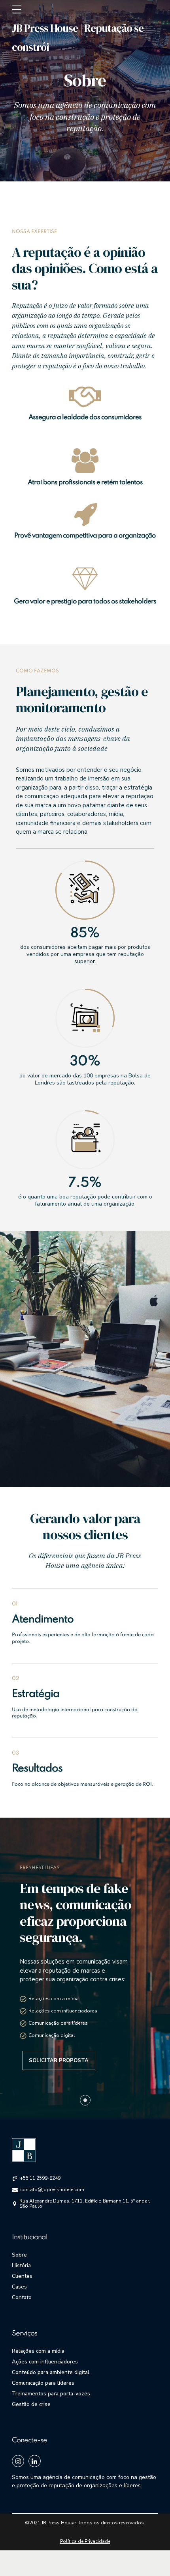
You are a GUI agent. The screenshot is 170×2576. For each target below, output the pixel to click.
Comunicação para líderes (43, 2383)
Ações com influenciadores (45, 2362)
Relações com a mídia (38, 2351)
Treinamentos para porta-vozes (51, 2394)
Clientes (22, 2276)
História (21, 2265)
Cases (19, 2287)
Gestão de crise (31, 2404)
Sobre (19, 2255)
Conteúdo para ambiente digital (51, 2372)
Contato (22, 2297)
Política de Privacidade (85, 2541)
